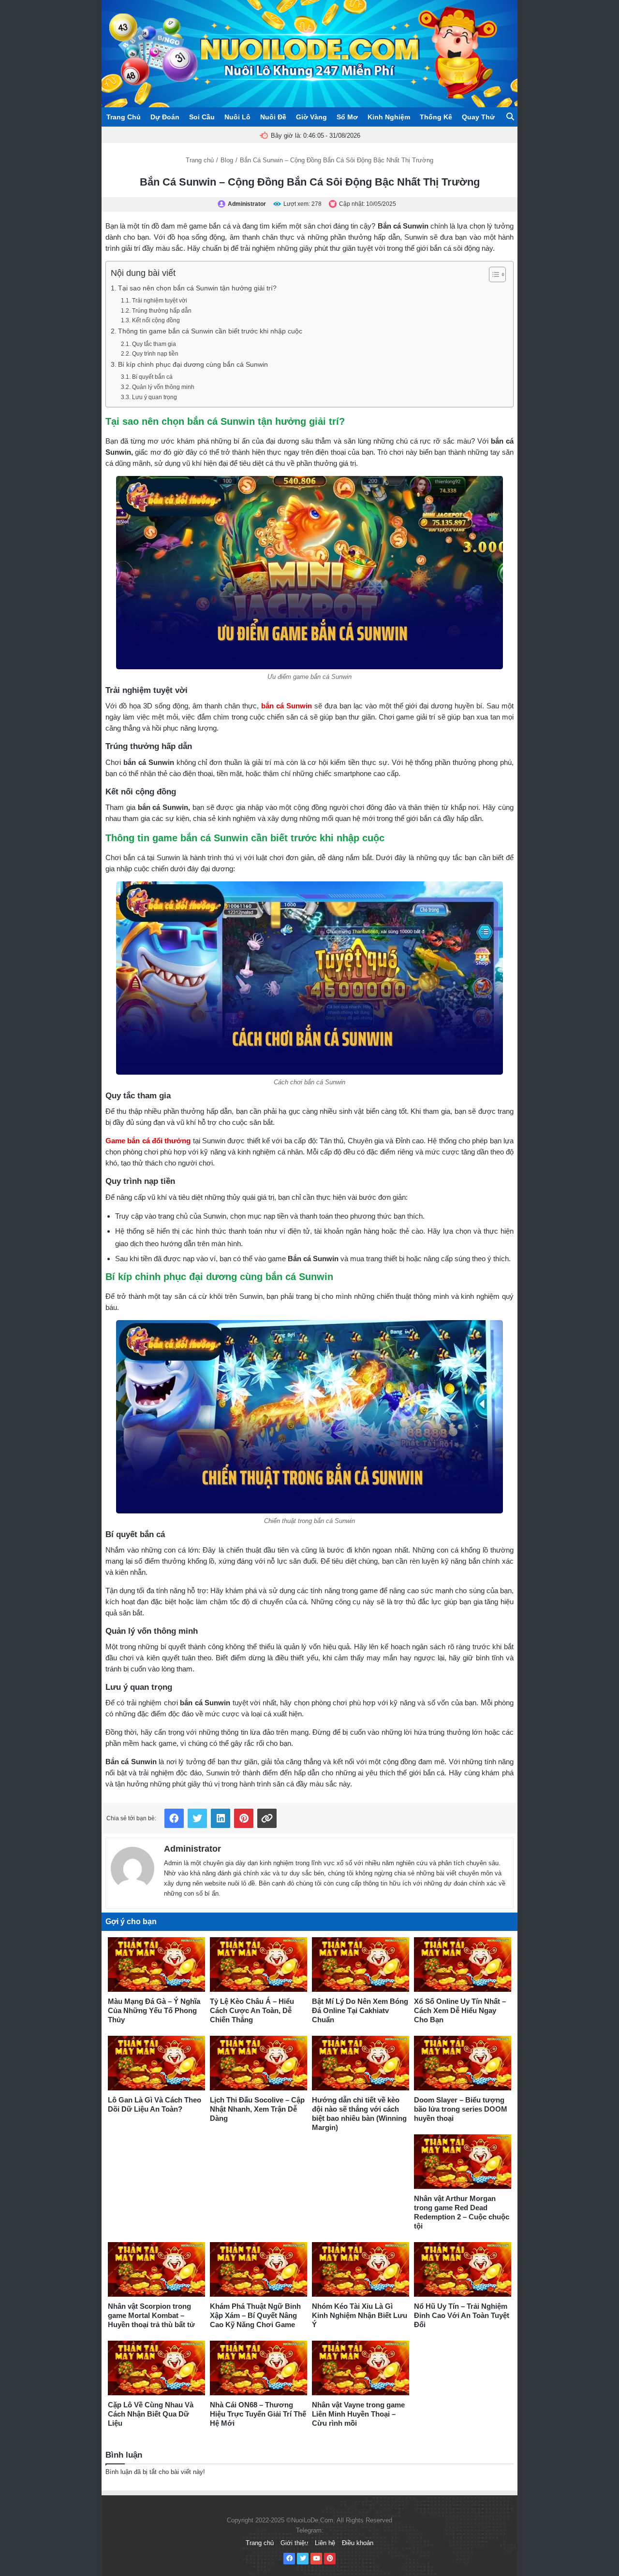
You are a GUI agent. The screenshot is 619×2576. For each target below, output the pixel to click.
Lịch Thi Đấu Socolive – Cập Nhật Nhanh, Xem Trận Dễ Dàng (257, 2109)
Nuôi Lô (237, 117)
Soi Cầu (202, 117)
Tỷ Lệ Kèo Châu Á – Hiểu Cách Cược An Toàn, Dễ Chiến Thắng (252, 2010)
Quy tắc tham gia (154, 344)
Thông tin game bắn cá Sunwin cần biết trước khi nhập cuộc (210, 331)
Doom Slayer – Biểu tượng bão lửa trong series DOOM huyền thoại (461, 2109)
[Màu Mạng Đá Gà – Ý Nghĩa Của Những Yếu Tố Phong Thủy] (156, 1964)
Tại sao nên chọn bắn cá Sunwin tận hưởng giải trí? (197, 288)
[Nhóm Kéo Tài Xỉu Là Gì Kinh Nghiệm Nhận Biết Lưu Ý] (361, 2269)
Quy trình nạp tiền (156, 354)
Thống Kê (436, 117)
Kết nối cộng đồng (156, 320)
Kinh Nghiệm (389, 117)
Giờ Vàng (311, 117)
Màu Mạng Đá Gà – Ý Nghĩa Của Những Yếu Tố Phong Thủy (154, 2010)
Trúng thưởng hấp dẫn (162, 311)
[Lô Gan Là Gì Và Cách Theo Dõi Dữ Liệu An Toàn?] (156, 2063)
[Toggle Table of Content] (493, 274)
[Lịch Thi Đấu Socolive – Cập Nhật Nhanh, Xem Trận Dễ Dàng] (258, 2063)
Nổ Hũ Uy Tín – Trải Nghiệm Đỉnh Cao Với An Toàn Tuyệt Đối (462, 2315)
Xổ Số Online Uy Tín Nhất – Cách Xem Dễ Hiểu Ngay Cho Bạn (460, 2010)
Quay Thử (478, 117)
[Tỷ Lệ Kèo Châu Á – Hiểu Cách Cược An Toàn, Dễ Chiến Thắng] (258, 1964)
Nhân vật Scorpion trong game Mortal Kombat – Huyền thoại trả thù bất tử (151, 2315)
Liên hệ (325, 2543)
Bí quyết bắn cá (153, 377)
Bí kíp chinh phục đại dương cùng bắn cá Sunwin (193, 365)
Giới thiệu (294, 2543)
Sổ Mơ (347, 117)
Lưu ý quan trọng (154, 397)
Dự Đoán (165, 117)
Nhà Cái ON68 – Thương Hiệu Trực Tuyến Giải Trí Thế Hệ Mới (258, 2414)
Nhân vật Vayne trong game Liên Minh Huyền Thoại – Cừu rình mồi (358, 2414)
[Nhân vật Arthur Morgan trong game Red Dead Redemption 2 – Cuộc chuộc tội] (463, 2162)
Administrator (192, 1849)
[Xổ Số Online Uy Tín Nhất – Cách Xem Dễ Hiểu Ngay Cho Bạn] (463, 1964)
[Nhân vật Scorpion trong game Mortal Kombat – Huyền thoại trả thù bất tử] (156, 2269)
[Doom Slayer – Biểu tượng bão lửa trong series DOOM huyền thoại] (463, 2063)
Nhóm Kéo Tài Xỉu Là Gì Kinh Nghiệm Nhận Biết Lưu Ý (360, 2315)
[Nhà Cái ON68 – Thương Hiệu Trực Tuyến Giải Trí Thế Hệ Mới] (258, 2368)
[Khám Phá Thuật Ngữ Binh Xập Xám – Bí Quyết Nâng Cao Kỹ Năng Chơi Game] (258, 2269)
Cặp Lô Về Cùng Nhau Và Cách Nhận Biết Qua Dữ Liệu (151, 2414)
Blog (227, 160)
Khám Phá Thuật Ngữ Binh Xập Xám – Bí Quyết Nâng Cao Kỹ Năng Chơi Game (255, 2315)
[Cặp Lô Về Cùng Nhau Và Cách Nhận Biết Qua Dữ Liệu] (156, 2368)
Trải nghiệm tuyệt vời (159, 301)
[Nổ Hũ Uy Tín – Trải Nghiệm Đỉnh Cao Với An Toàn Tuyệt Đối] (463, 2269)
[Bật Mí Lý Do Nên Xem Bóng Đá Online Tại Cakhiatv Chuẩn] (361, 1964)
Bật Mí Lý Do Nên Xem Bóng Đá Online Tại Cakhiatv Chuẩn (360, 2010)
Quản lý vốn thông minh (163, 387)
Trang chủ (200, 160)
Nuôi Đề (273, 117)
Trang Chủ (124, 117)
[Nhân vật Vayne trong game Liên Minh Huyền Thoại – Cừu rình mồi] (361, 2368)
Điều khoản (358, 2543)
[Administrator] (133, 1866)
